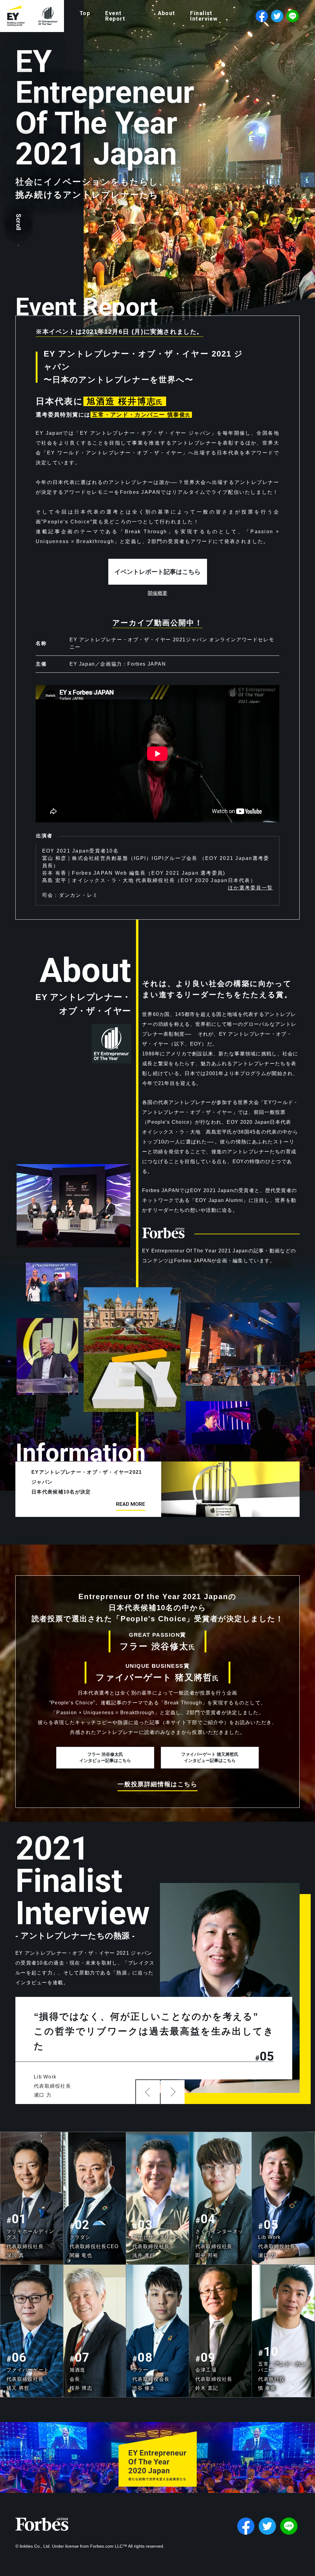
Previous (148, 2092)
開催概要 (157, 593)
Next (173, 2092)
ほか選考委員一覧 (250, 888)
